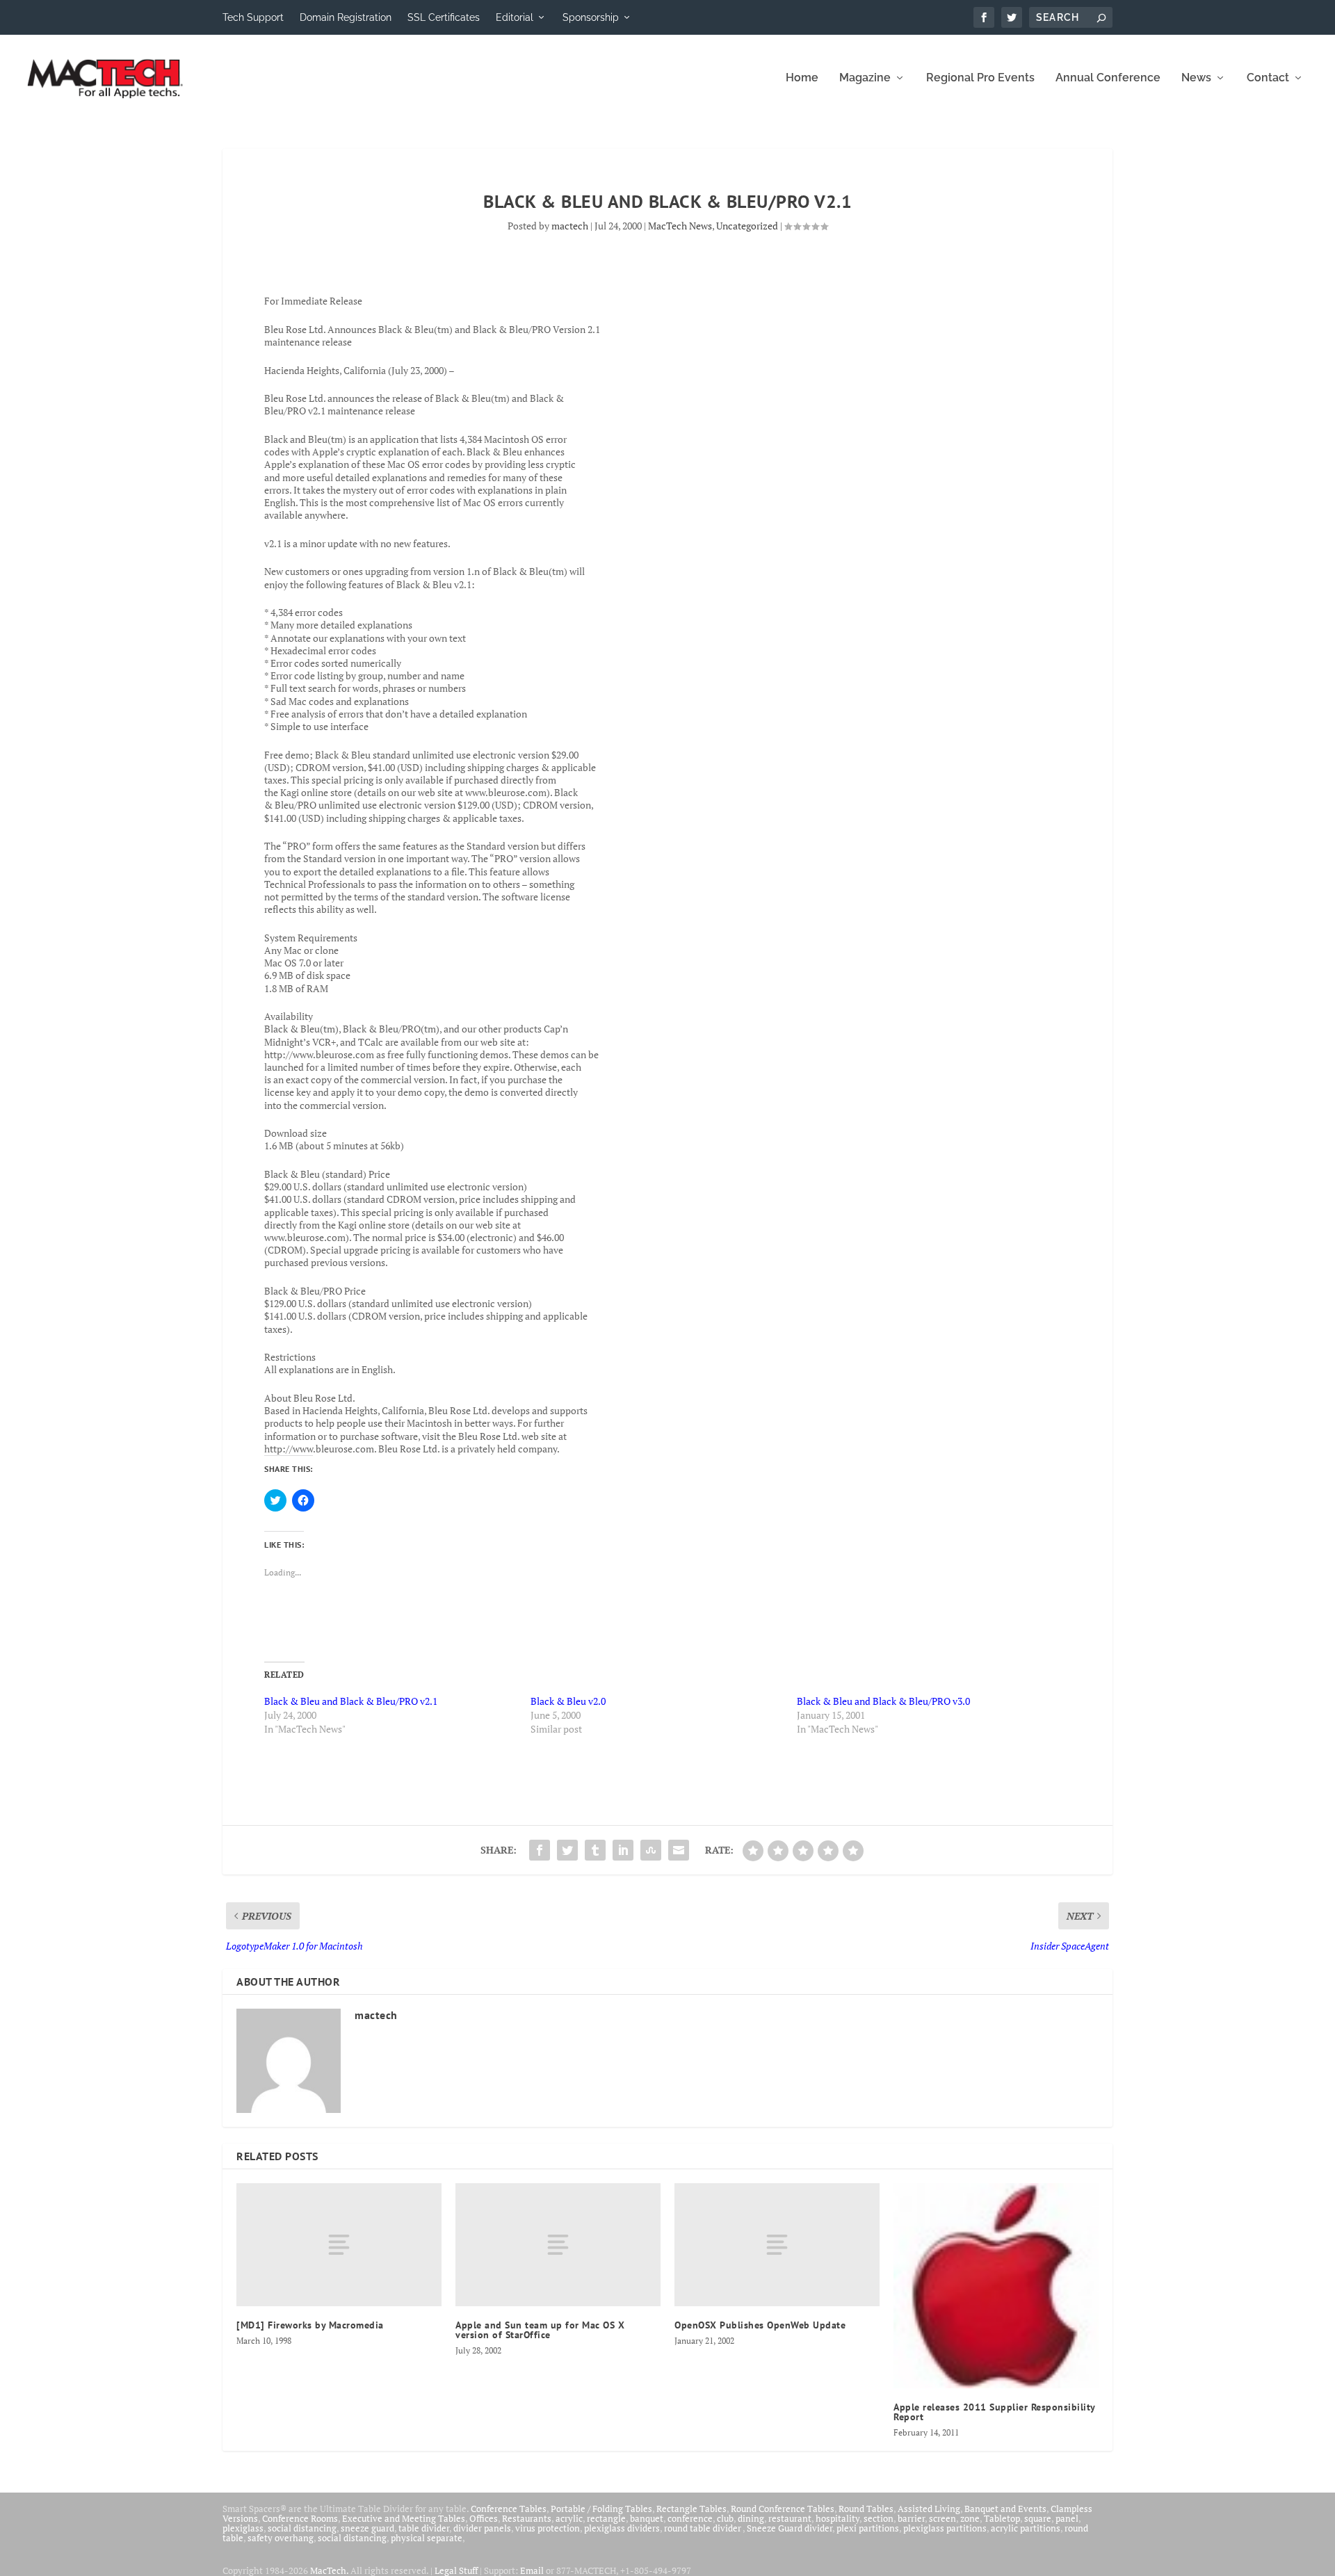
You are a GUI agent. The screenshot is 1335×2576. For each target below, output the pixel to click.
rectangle (606, 2518)
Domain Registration (346, 17)
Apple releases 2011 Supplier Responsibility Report (994, 2412)
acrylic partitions (1026, 2528)
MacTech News (680, 226)
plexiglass (243, 2528)
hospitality (838, 2518)
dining (751, 2518)
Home (802, 78)
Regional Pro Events (980, 78)
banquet (647, 2518)
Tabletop (1002, 2518)
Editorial (515, 17)
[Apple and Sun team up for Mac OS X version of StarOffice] (558, 2245)
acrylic (569, 2518)
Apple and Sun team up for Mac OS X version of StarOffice (540, 2330)
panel (1067, 2518)
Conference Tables (509, 2509)
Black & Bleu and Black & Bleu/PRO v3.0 (883, 1701)
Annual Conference (1108, 78)
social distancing (302, 2528)
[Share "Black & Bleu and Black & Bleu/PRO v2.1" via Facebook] (540, 1850)
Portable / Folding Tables (601, 2509)
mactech (570, 226)
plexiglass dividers (622, 2528)
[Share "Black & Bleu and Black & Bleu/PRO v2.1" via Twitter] (567, 1850)
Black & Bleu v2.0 (568, 1701)
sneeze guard (367, 2528)
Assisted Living (929, 2509)
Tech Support (253, 17)
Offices (484, 2518)
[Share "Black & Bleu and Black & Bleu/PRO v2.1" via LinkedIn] (623, 1850)
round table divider (703, 2528)
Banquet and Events (1005, 2509)
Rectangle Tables (691, 2509)
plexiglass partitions (945, 2528)
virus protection (548, 2528)
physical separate (427, 2538)
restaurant (790, 2518)
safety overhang (281, 2538)
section (879, 2518)
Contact (1268, 78)
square (1038, 2518)
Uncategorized (747, 226)
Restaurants (527, 2518)
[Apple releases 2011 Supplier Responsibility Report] (996, 2286)
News (1196, 78)
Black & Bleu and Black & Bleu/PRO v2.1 (351, 1701)
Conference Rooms (300, 2518)
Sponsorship (591, 17)
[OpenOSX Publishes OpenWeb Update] (777, 2245)
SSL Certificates (444, 17)
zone (970, 2518)
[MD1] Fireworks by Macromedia (310, 2325)
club (725, 2518)
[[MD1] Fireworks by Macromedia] (339, 2245)
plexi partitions (868, 2528)
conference (690, 2518)
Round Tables (866, 2509)
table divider (424, 2528)
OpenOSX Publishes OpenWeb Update (760, 2325)
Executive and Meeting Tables (404, 2518)
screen (942, 2518)
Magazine (865, 78)
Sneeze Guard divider (790, 2528)
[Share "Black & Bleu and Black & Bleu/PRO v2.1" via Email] (679, 1850)
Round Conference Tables (783, 2509)
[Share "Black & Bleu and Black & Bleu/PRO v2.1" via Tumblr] (595, 1850)
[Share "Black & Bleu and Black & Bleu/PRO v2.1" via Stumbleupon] (651, 1850)
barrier (911, 2518)
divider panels (482, 2528)
